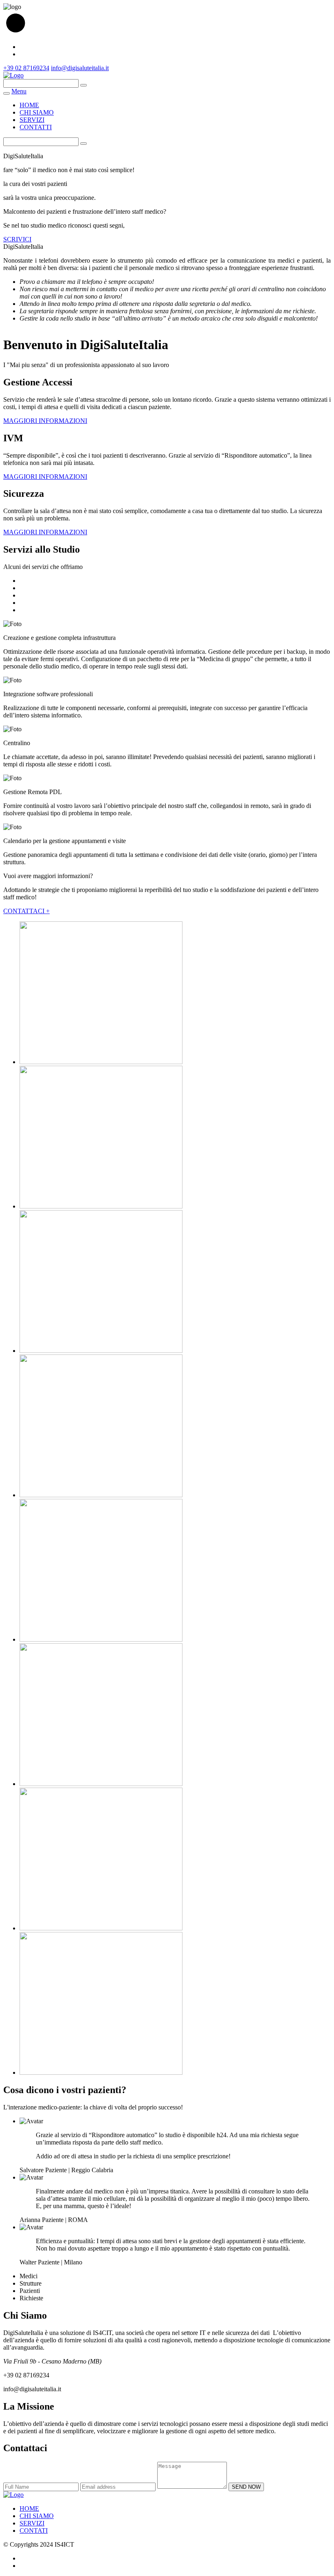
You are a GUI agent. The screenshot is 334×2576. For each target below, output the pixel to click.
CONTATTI (36, 127)
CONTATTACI (26, 911)
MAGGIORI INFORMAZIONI (45, 421)
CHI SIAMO (37, 112)
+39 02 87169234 (26, 68)
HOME (29, 105)
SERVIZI (32, 120)
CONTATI (34, 2531)
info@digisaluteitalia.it (80, 68)
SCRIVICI (17, 239)
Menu (19, 91)
